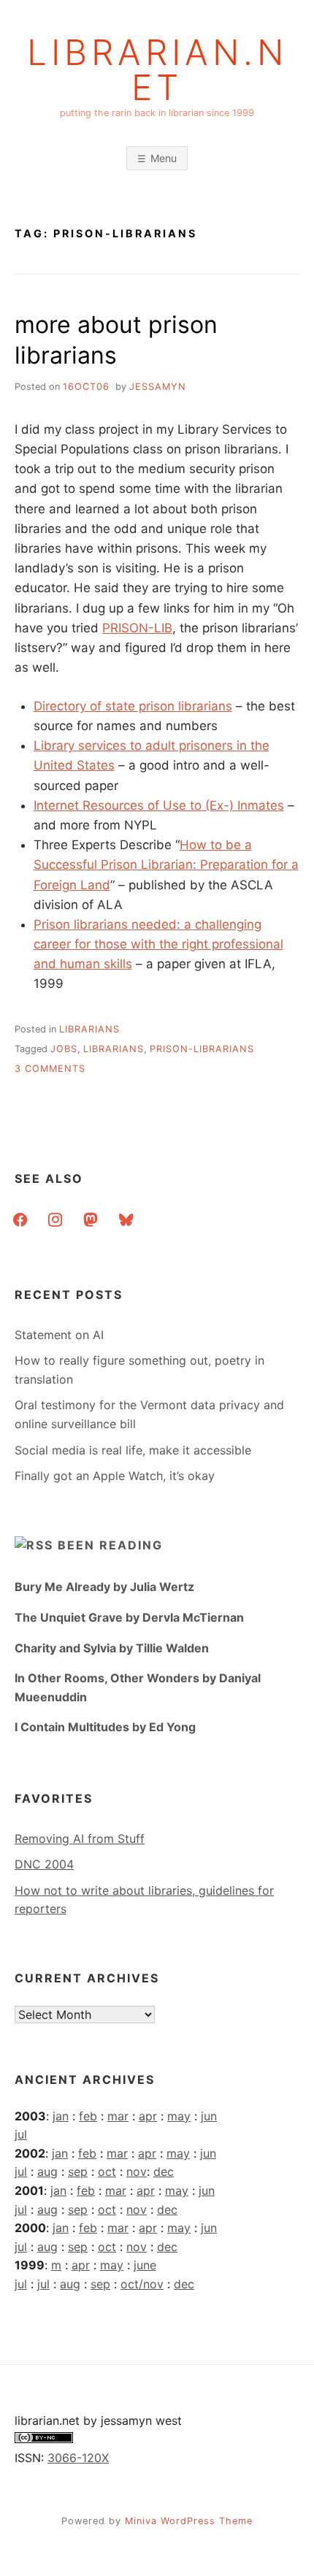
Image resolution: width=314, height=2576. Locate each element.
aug (47, 2171)
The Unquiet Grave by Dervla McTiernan (129, 1617)
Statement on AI (59, 1335)
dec (164, 2171)
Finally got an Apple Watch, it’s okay (115, 1476)
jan (61, 2116)
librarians (89, 1029)
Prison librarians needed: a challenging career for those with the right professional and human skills (158, 944)
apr (148, 2116)
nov (137, 2171)
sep (78, 2171)
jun (209, 2116)
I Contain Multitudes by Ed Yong (105, 1727)
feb (88, 2116)
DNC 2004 (44, 1864)
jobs (64, 1049)
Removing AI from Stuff (80, 1839)
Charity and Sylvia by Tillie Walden (112, 1648)
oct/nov (142, 2284)
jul (21, 2134)
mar (118, 2116)
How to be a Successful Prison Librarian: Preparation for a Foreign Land (166, 865)
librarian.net (157, 70)
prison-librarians (202, 1049)
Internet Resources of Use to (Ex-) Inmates (159, 805)
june (145, 2265)
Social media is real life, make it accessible (133, 1450)
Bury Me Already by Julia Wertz (104, 1587)
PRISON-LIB (137, 628)
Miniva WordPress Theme (189, 2521)
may (179, 2116)
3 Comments (50, 1069)
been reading (110, 1545)
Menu (164, 158)
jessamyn (158, 387)
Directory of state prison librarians (133, 706)
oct (107, 2171)
